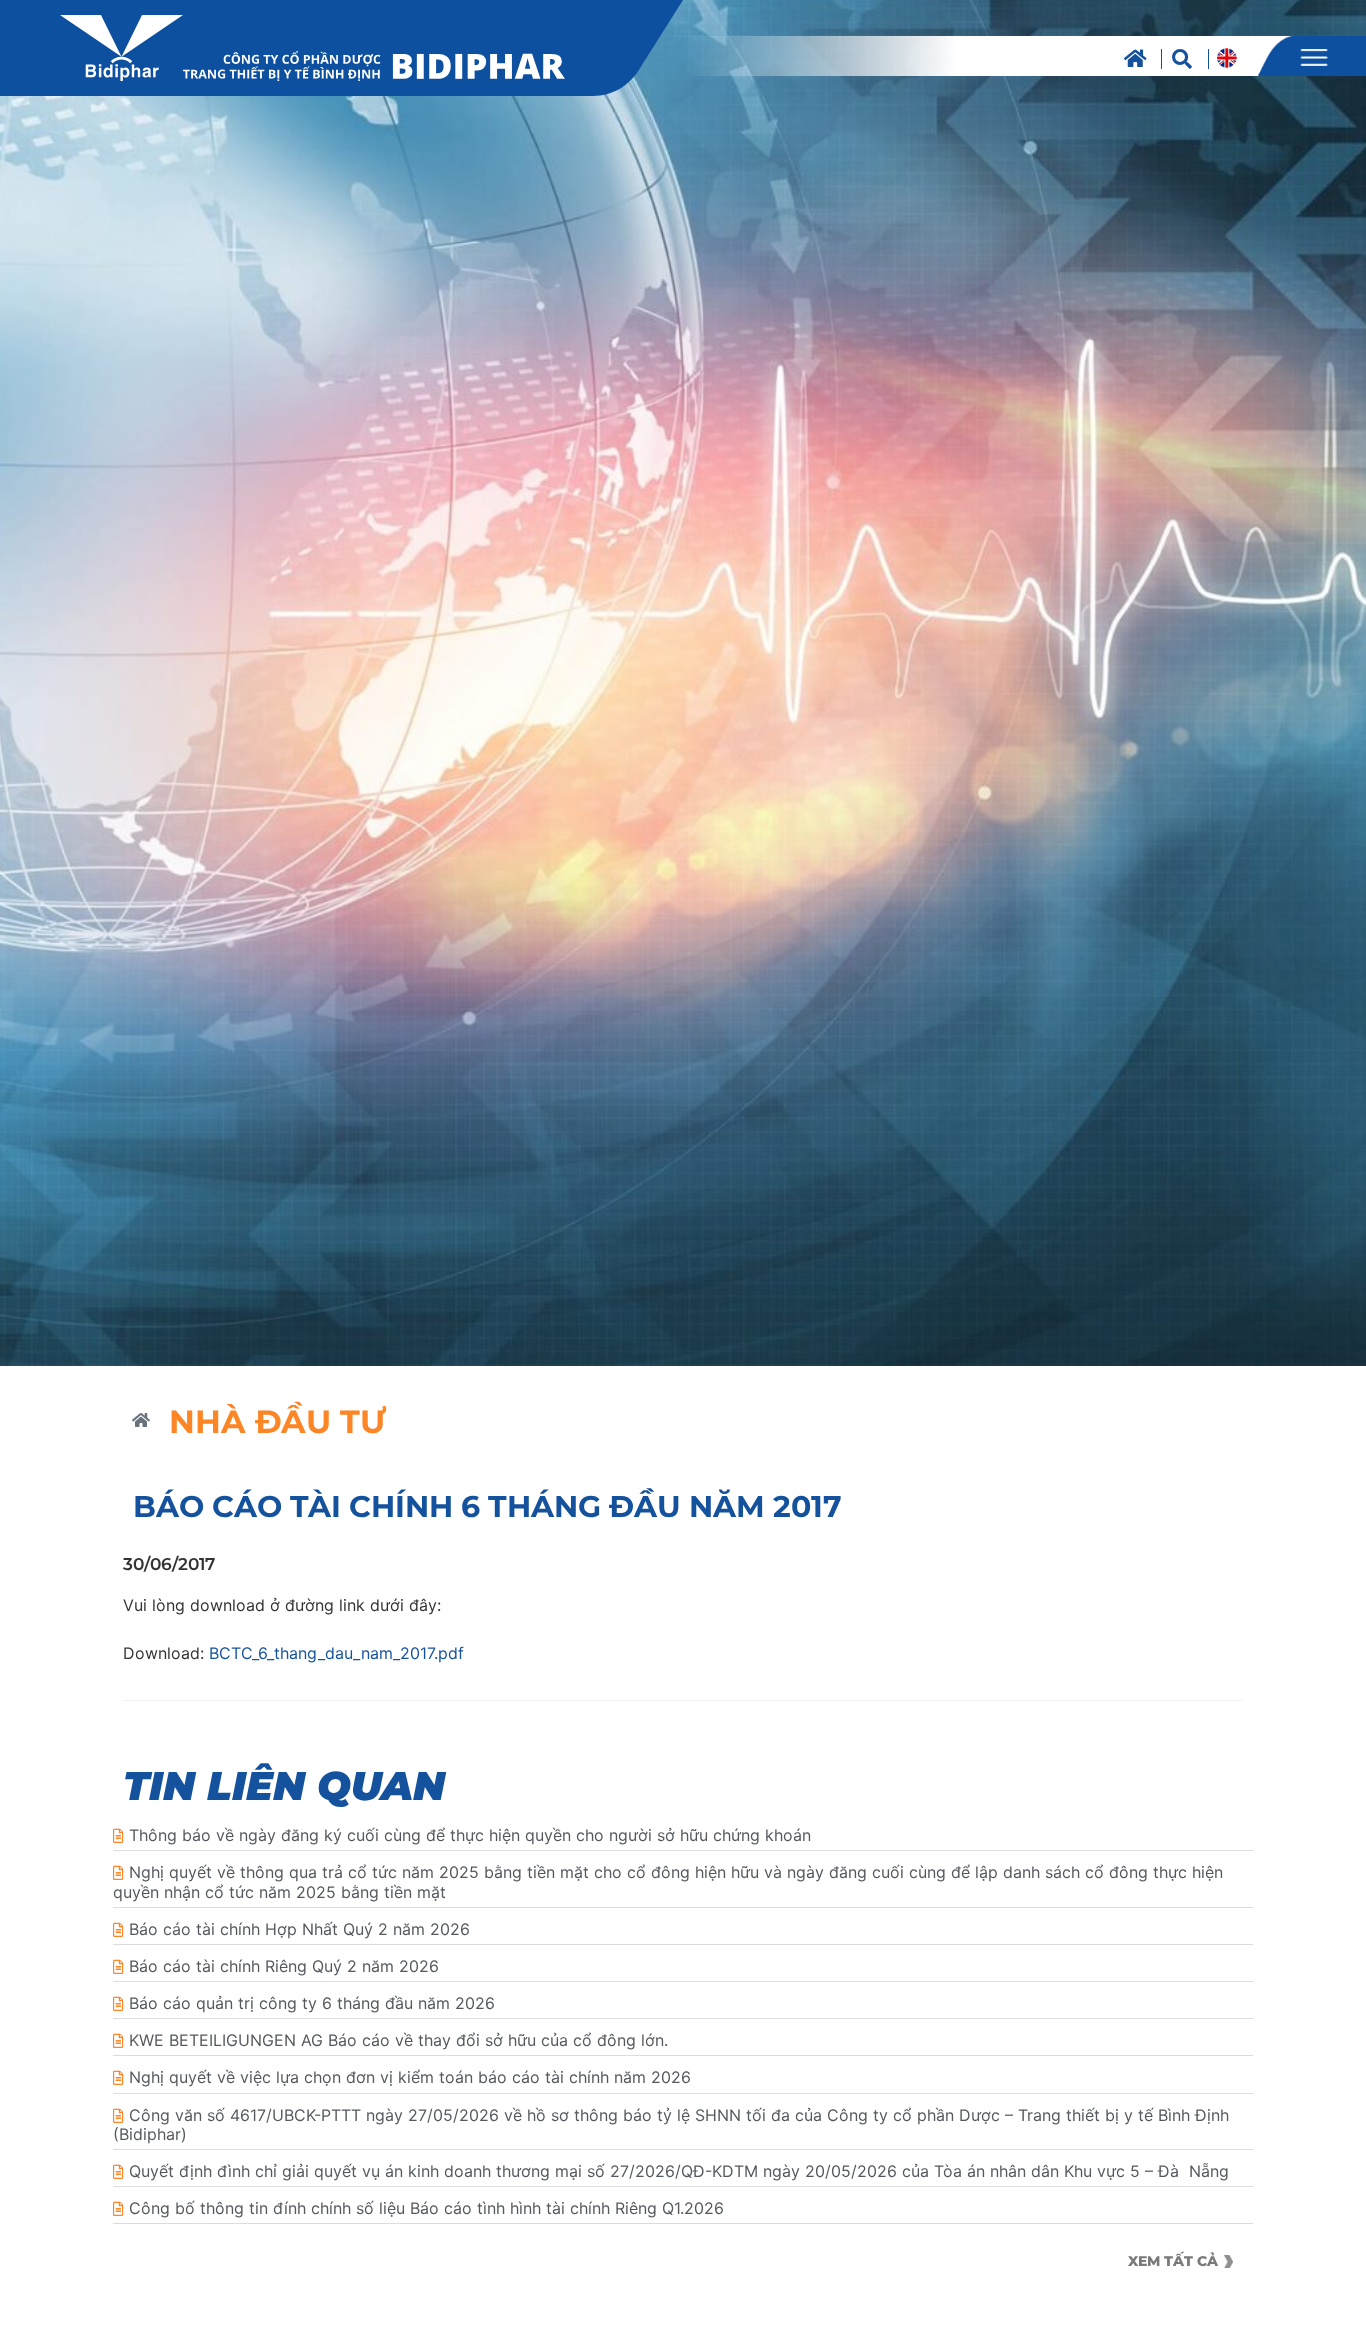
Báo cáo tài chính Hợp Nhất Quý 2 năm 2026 (299, 1929)
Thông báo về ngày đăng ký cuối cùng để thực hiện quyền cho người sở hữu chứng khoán (470, 1835)
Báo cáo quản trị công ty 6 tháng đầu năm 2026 (312, 2003)
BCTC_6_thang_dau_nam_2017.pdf (336, 1653)
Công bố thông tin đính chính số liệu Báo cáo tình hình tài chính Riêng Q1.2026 (426, 2208)
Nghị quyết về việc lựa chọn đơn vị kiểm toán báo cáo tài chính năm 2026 (410, 2077)
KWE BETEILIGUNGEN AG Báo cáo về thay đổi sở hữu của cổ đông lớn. (398, 2040)
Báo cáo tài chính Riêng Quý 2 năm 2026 (284, 1966)
